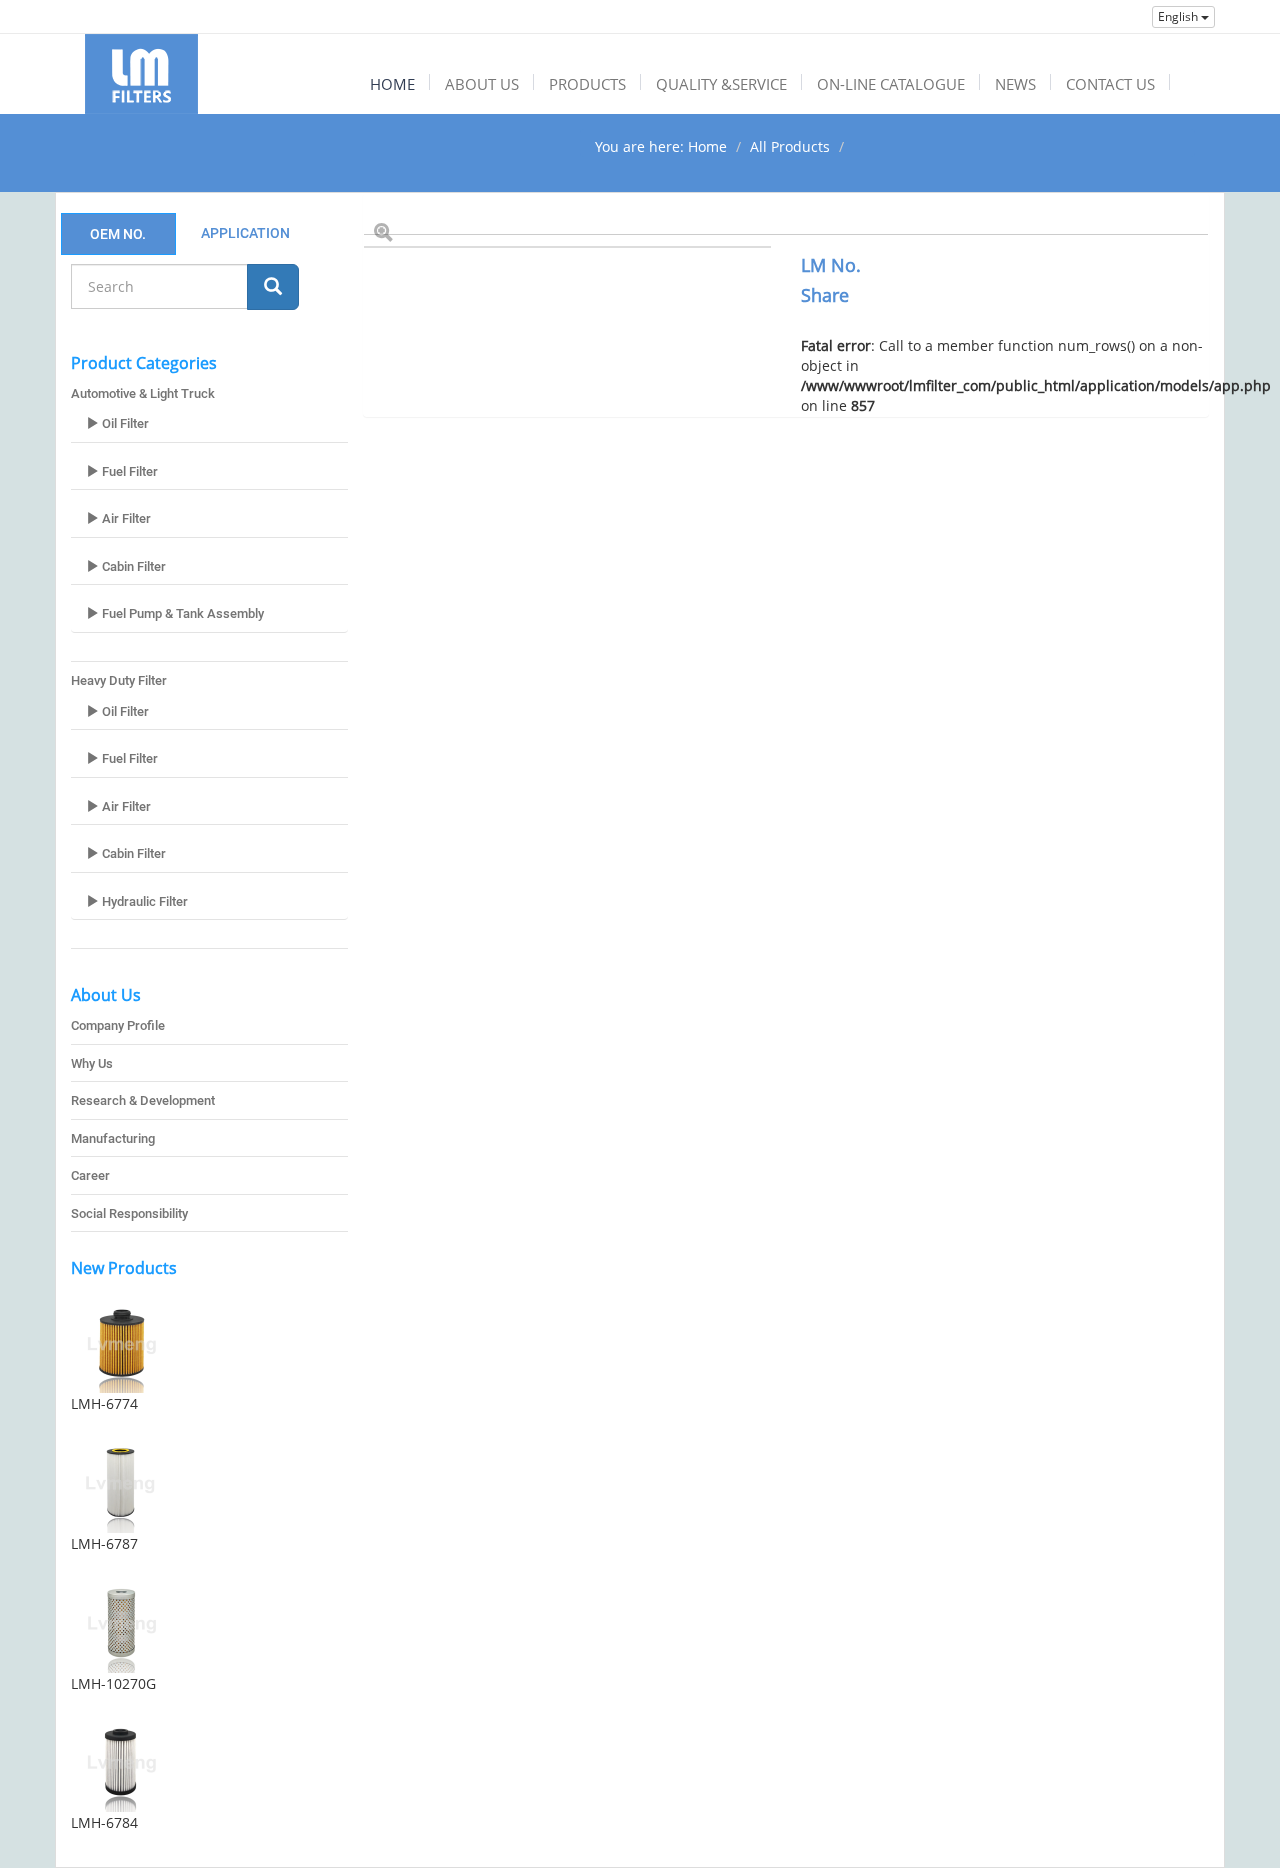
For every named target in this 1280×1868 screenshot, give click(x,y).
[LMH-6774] (209, 1343)
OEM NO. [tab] (118, 234)
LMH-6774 (104, 1403)
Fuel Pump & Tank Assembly (181, 613)
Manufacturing (113, 1138)
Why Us (92, 1063)
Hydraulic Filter (143, 901)
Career (90, 1175)
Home (707, 146)
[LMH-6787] (209, 1483)
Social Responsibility (129, 1213)
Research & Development (143, 1100)
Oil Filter (124, 423)
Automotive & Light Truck (143, 393)
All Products (790, 146)
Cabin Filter (132, 566)
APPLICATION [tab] (245, 233)
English (1179, 16)
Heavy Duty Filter (119, 680)
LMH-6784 (104, 1822)
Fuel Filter (128, 471)
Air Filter (125, 518)
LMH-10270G (113, 1683)
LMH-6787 (104, 1543)
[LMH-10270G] (209, 1623)
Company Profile (118, 1025)
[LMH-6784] (209, 1762)
